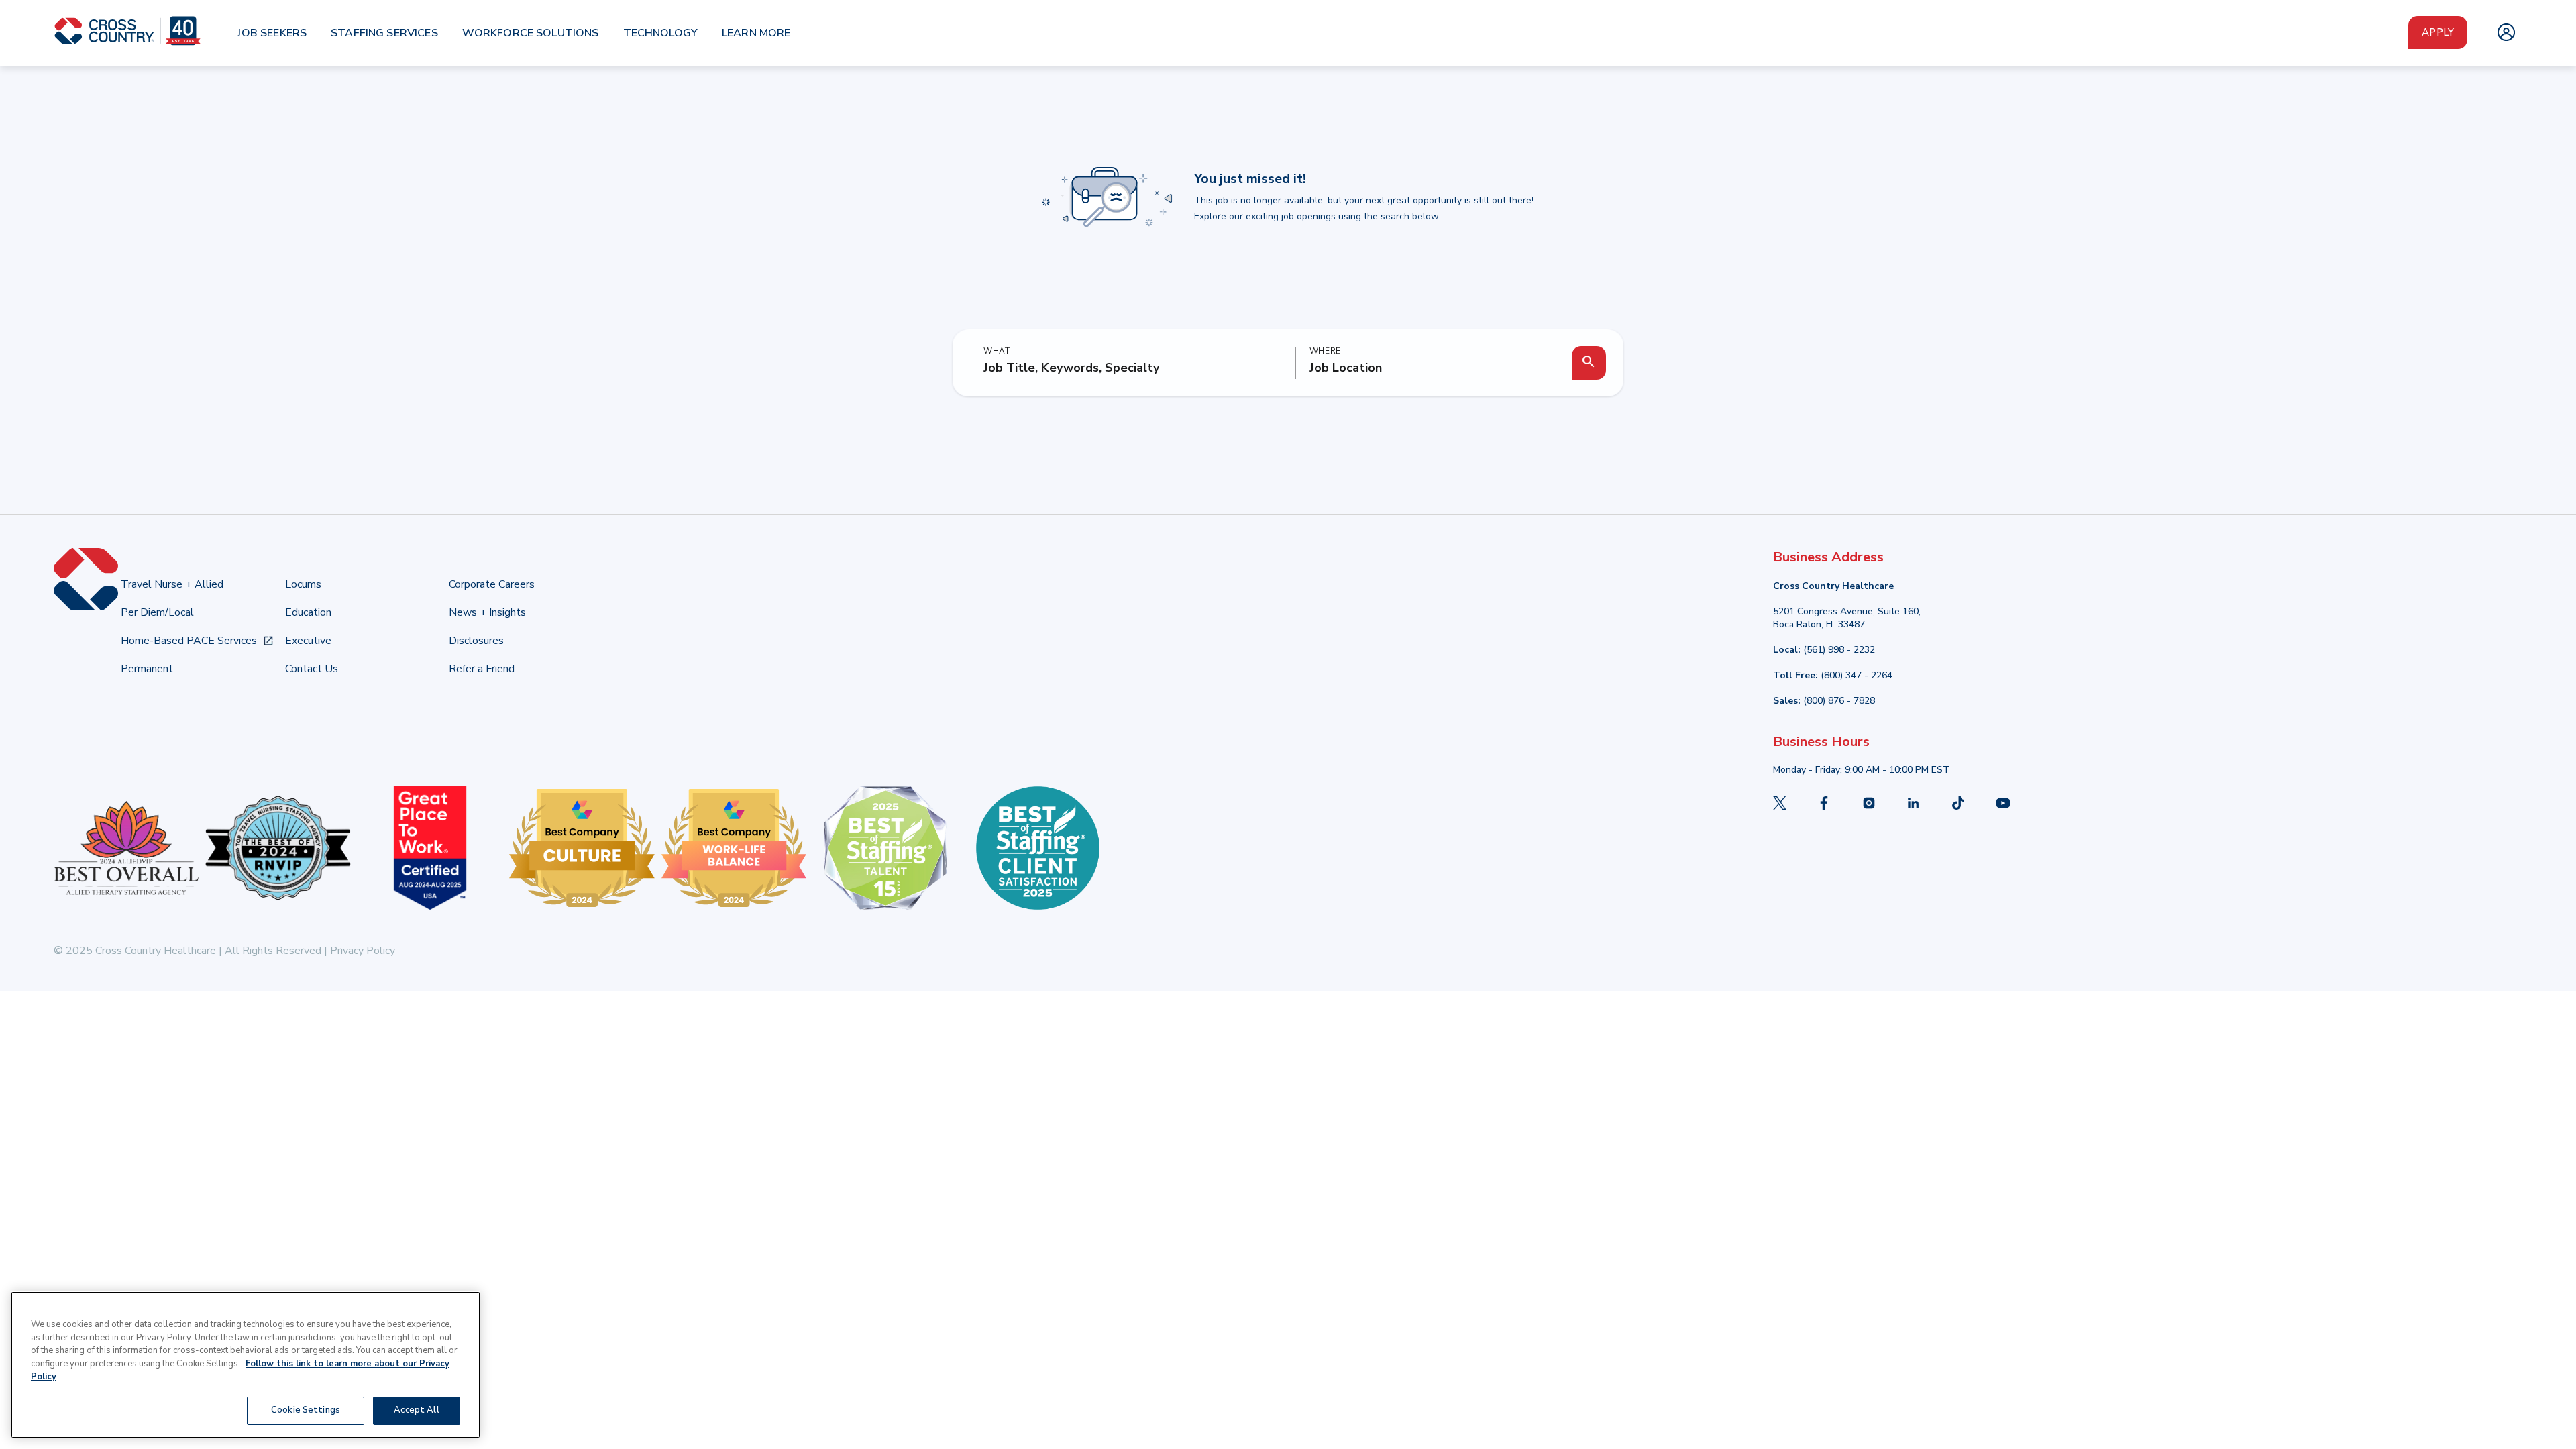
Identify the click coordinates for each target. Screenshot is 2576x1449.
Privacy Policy (361, 951)
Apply (2438, 32)
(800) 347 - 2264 (1857, 675)
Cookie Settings (306, 1410)
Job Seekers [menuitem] (272, 33)
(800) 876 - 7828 (1839, 701)
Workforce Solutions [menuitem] (531, 33)
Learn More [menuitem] (756, 33)
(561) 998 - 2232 (1839, 650)
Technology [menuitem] (661, 33)
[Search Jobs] (1589, 363)
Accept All (416, 1410)
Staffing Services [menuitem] (384, 33)
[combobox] (1431, 368)
